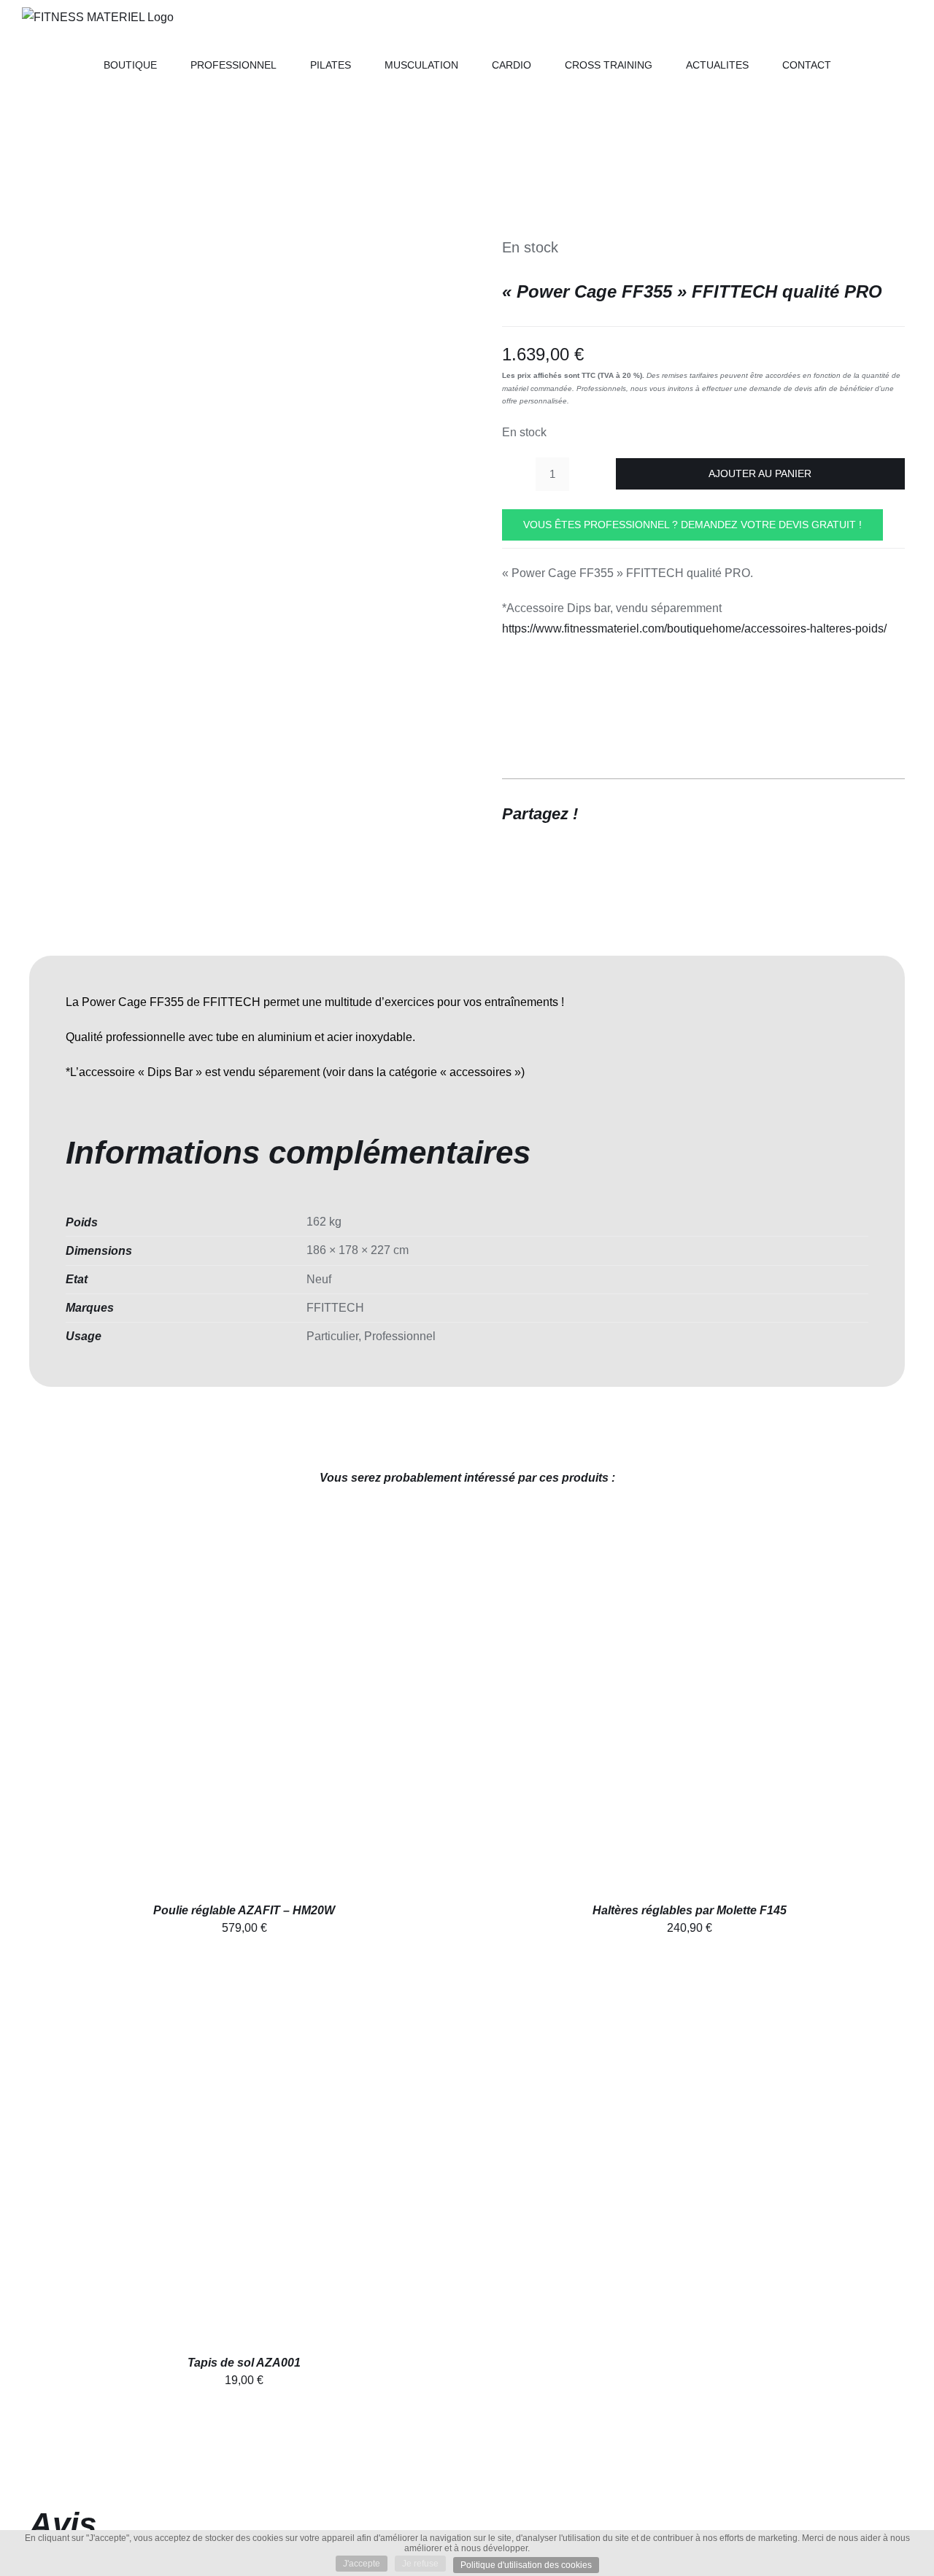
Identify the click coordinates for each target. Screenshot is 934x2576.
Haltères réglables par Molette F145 (690, 1910)
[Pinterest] (865, 813)
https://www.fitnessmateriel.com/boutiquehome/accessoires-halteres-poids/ (694, 628)
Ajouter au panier (760, 473)
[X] (839, 813)
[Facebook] (813, 813)
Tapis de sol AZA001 (244, 2363)
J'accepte (362, 2564)
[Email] (892, 813)
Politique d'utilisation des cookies (526, 2565)
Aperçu (278, 1707)
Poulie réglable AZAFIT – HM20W (244, 1910)
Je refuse (420, 2564)
